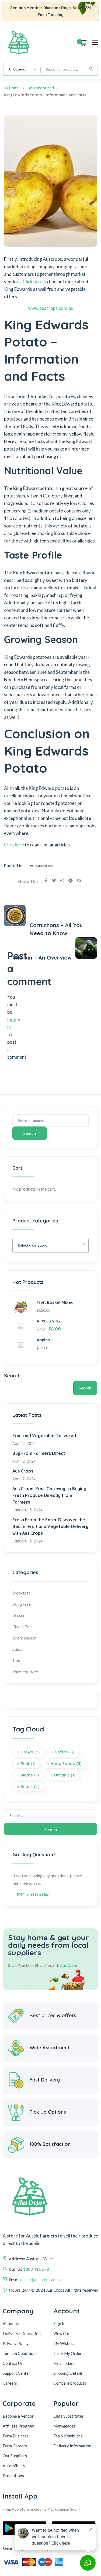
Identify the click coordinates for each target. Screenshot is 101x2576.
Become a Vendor (18, 2416)
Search (30, 1133)
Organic (65, 1775)
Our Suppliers (15, 2456)
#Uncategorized (42, 866)
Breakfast (21, 1593)
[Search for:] (50, 1815)
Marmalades (64, 2426)
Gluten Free (22, 1627)
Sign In (59, 2324)
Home (14, 88)
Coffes (65, 1752)
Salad (18, 1649)
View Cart (62, 2333)
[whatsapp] (62, 880)
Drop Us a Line (35, 1895)
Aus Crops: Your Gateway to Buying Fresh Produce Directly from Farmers (49, 1495)
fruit (28, 1763)
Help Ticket (64, 2363)
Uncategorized (41, 88)
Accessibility (14, 2466)
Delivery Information (22, 2333)
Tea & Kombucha (68, 2436)
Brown (30, 1752)
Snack (30, 1787)
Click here (33, 282)
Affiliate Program (18, 2426)
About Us (11, 2324)
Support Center (16, 2373)
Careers (10, 2383)
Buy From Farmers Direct (39, 1453)
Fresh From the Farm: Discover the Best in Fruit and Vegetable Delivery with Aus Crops (50, 1526)
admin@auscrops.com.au (42, 2280)
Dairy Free (22, 1604)
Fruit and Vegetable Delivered (44, 1436)
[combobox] (22, 69)
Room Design (24, 1638)
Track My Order (67, 2353)
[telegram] (71, 880)
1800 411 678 (36, 2269)
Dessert (19, 1616)
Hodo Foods (66, 1763)
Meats (30, 1775)
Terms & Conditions (20, 2353)
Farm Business (16, 2436)
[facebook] (46, 880)
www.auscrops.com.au (51, 308)
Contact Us (13, 2363)
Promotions (13, 2475)
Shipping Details (68, 2373)
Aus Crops (23, 1471)
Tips (16, 1661)
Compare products (70, 2383)
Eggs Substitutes (69, 2416)
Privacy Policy (16, 2343)
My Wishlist (64, 2343)
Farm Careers (15, 2446)
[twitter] (54, 880)
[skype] (79, 880)
